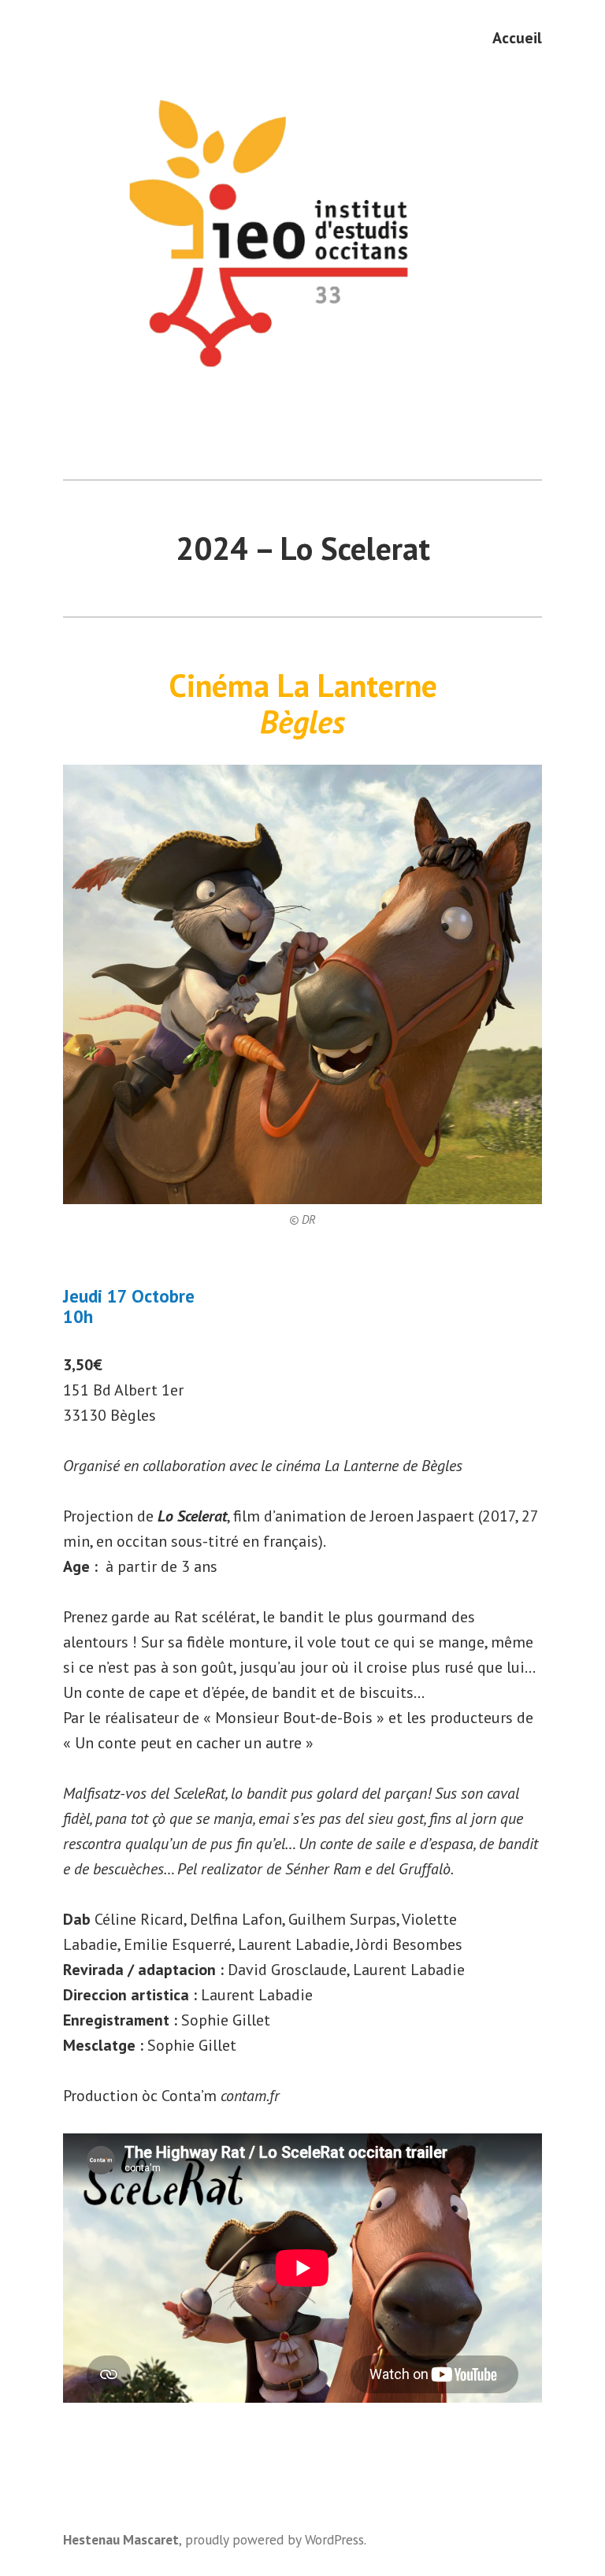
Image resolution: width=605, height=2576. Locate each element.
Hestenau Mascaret (121, 2539)
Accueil (517, 37)
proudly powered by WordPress (275, 2539)
